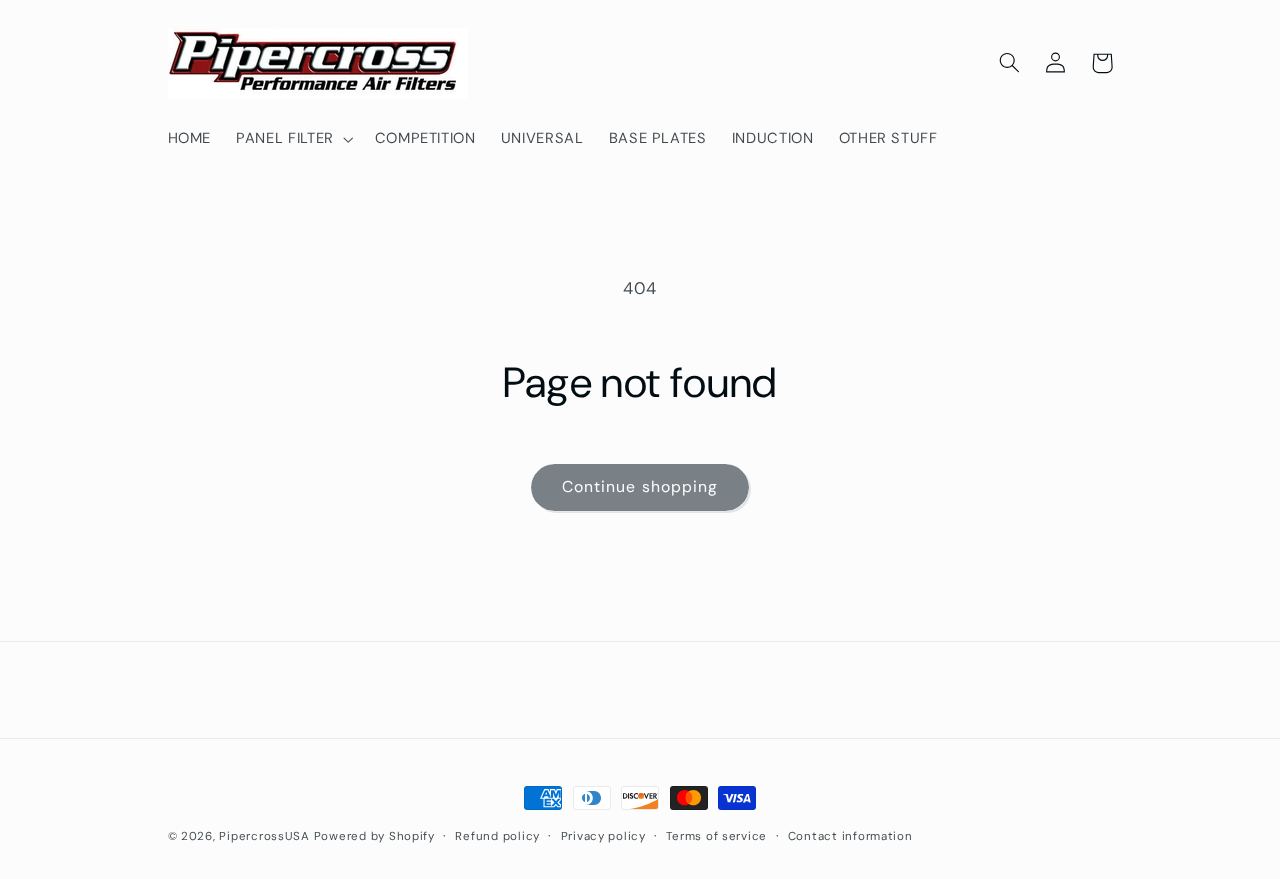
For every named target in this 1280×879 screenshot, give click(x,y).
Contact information (850, 836)
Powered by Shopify (374, 836)
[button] (293, 139)
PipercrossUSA (264, 836)
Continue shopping (640, 486)
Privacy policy (603, 836)
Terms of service (716, 836)
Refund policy (497, 836)
